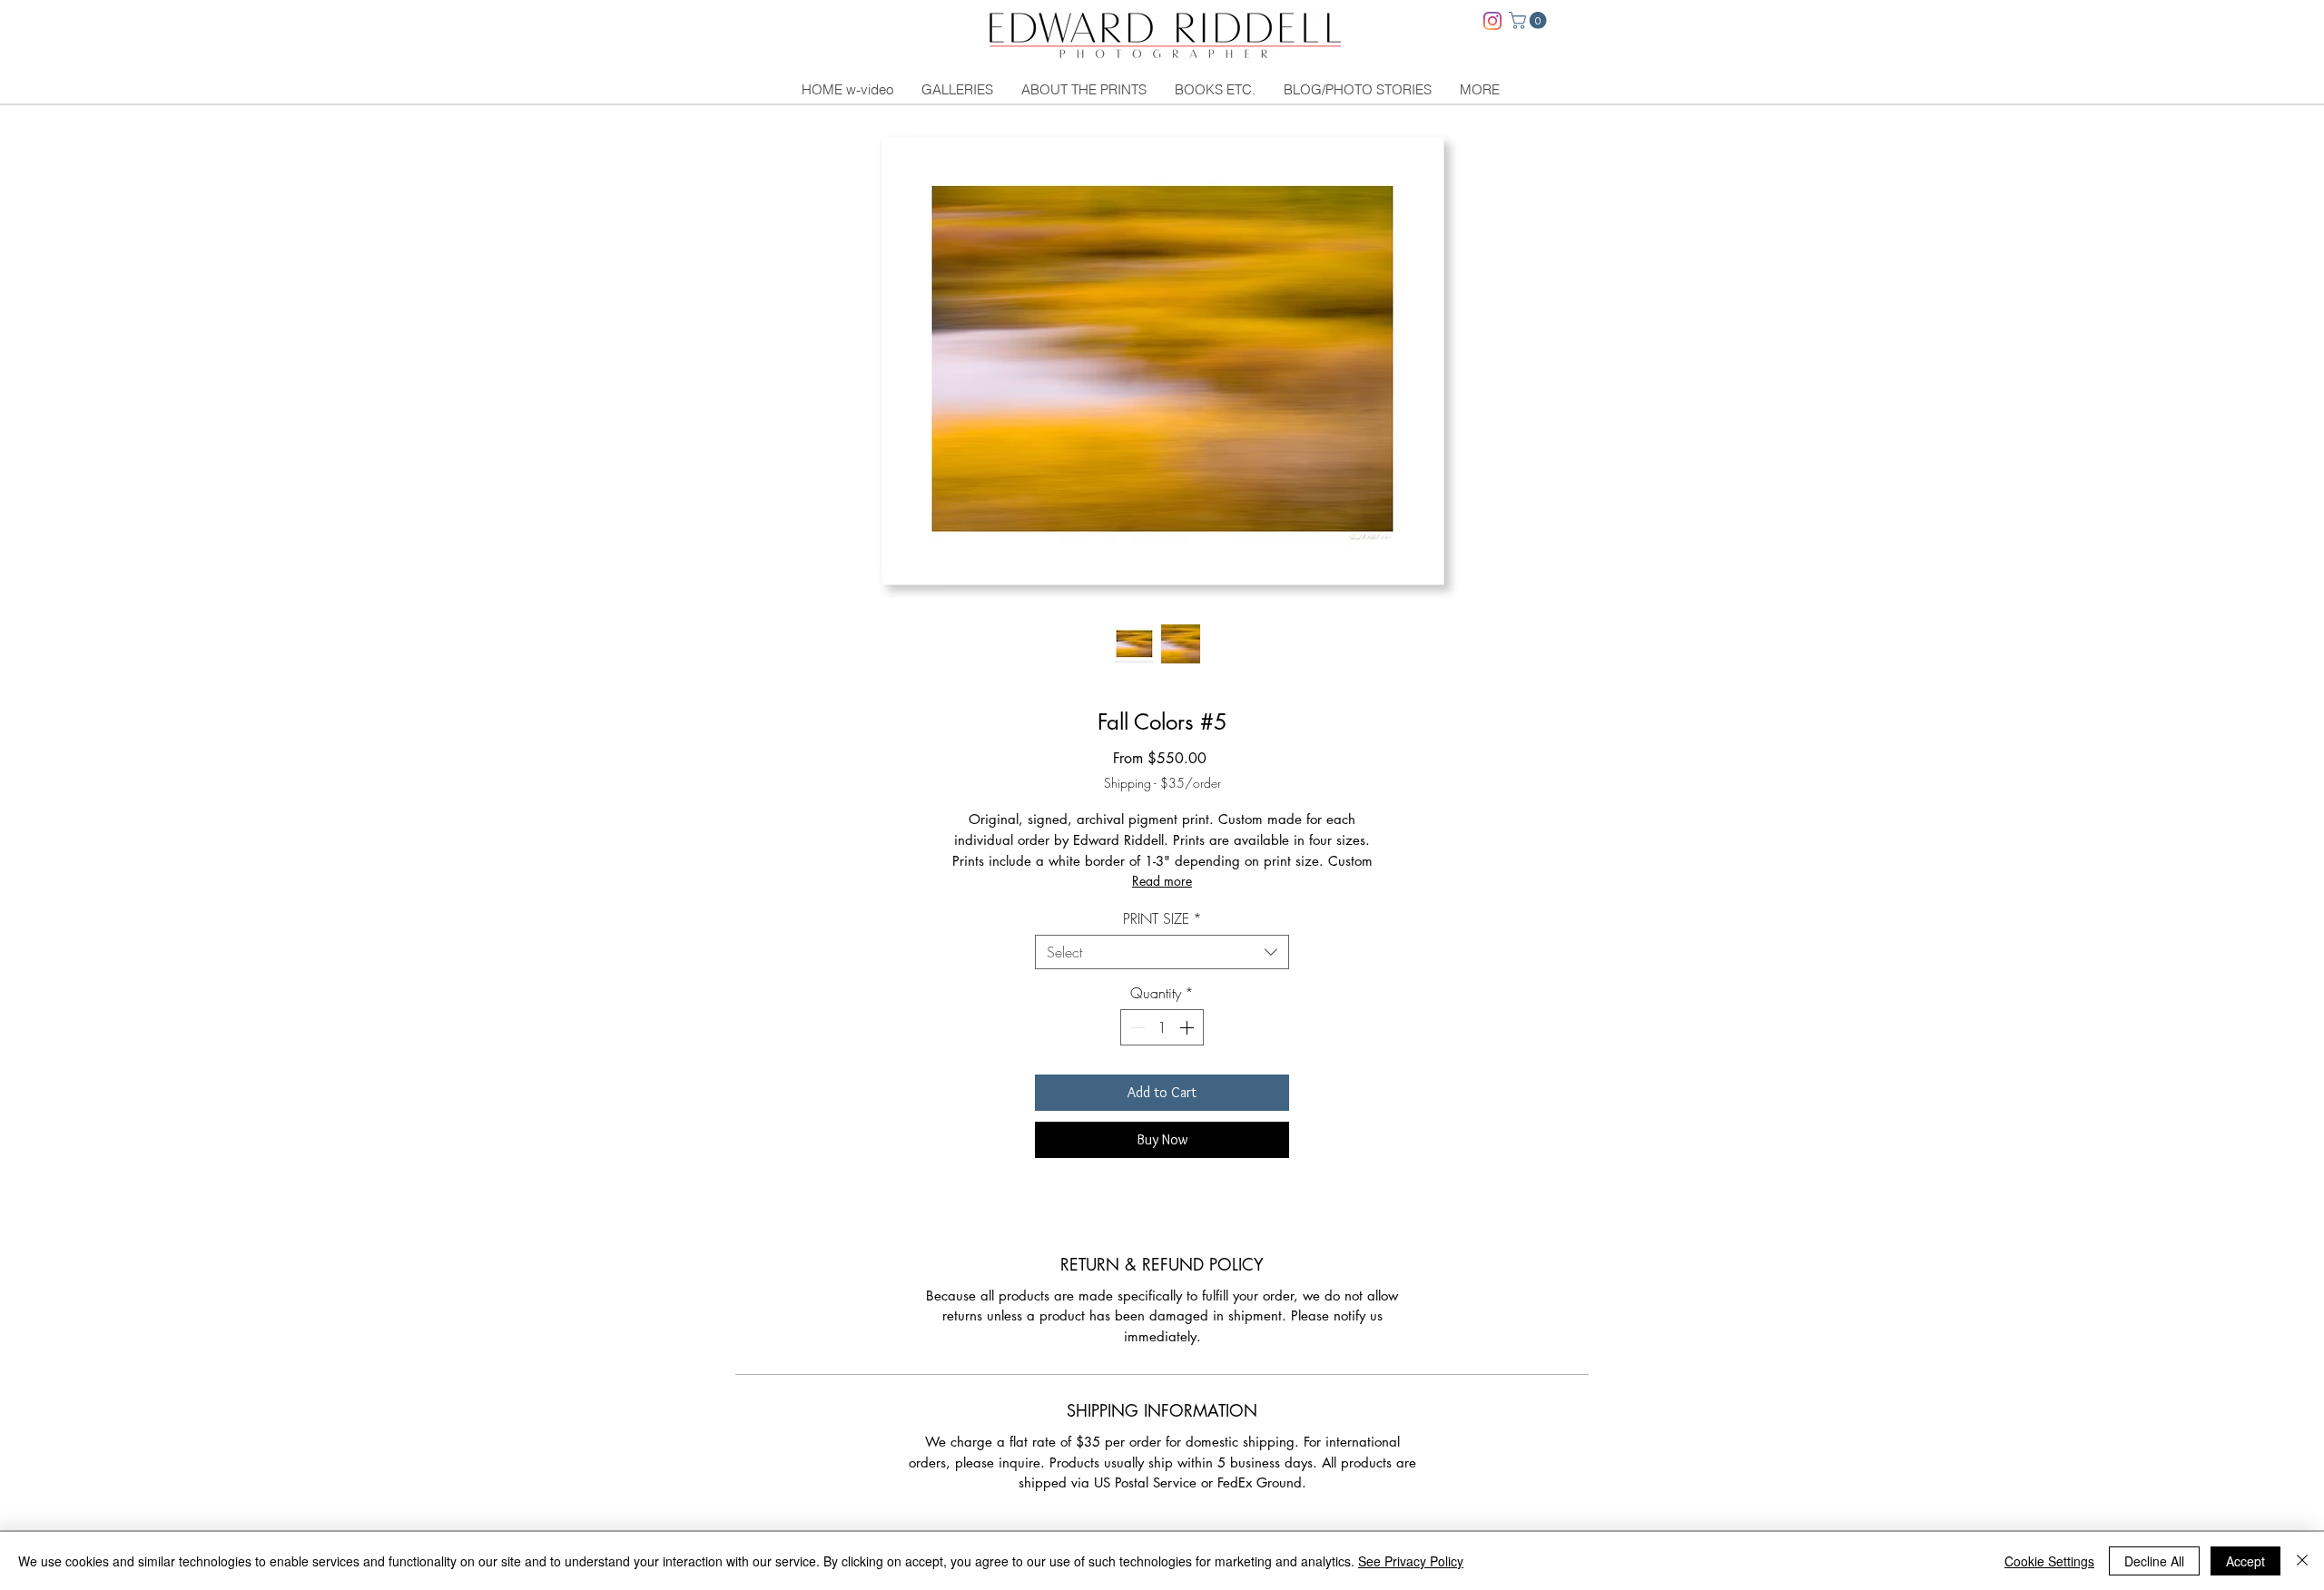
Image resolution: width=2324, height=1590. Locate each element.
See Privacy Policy (1411, 1561)
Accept (2245, 1561)
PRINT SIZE (1162, 918)
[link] (1530, 20)
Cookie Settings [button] (2049, 1561)
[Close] (2302, 1561)
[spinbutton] (1162, 1027)
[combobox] (1162, 952)
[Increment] (1188, 1027)
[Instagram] (1492, 21)
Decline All (2154, 1561)
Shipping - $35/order (1162, 783)
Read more (1162, 881)
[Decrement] (1136, 1027)
